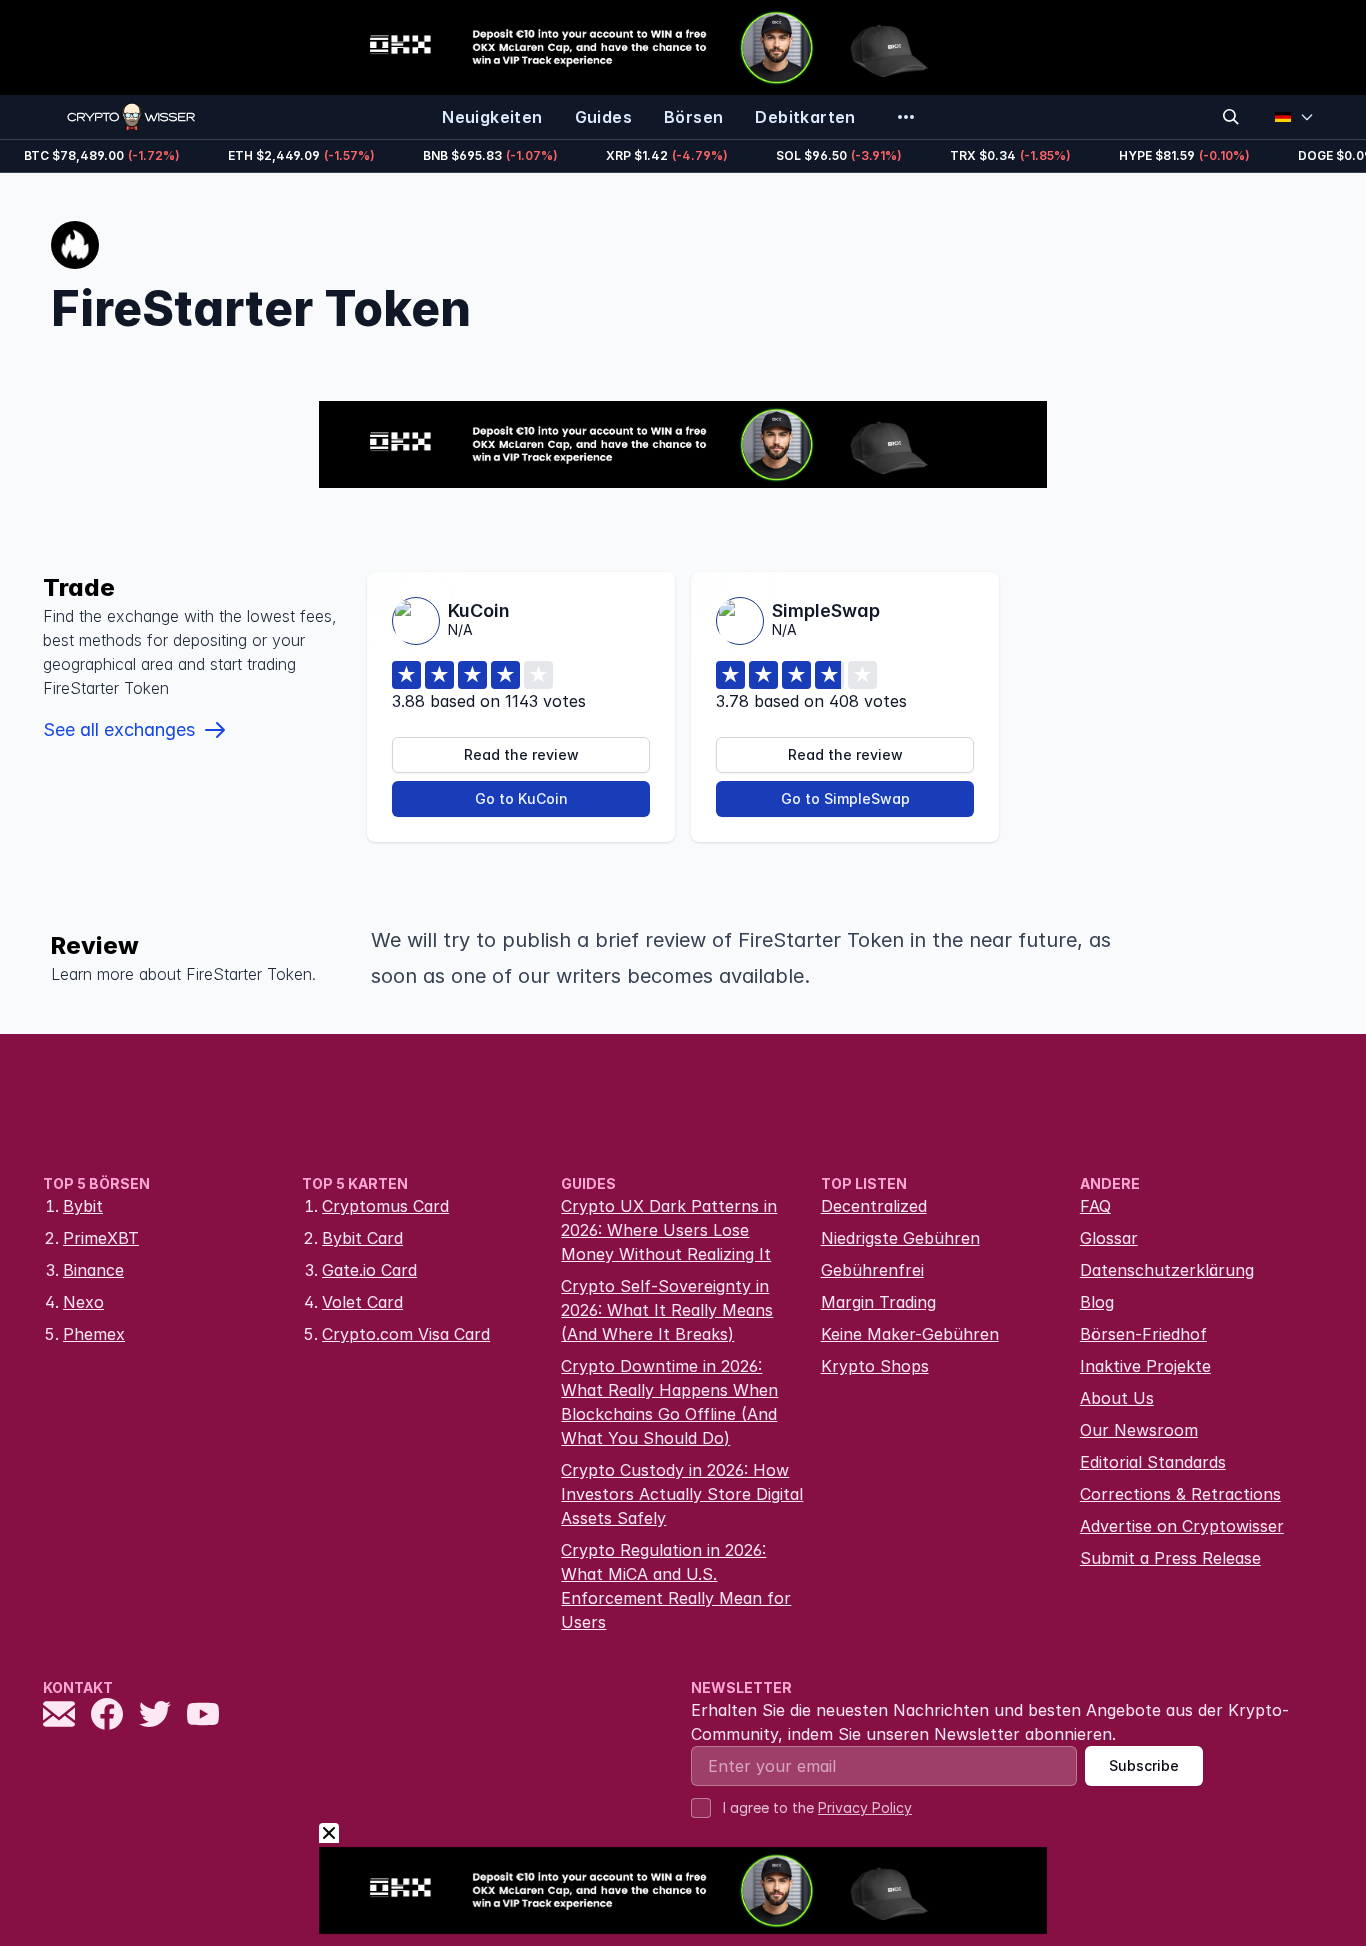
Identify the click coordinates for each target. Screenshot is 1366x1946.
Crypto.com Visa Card (406, 1334)
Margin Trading (878, 1302)
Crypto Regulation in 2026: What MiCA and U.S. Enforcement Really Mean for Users (676, 1586)
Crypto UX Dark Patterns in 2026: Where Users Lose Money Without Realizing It (669, 1230)
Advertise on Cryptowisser (1182, 1526)
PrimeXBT (101, 1238)
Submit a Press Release (1170, 1558)
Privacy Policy (865, 1807)
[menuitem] (492, 117)
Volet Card (362, 1302)
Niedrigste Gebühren (900, 1238)
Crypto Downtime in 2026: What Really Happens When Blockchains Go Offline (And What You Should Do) (669, 1402)
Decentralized (874, 1206)
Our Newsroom (1139, 1430)
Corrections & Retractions (1180, 1494)
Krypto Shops (875, 1366)
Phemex (94, 1334)
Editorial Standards (1153, 1462)
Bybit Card (362, 1238)
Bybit (83, 1206)
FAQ (1095, 1206)
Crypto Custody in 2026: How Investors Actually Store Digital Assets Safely (682, 1494)
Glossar (1109, 1238)
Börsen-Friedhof (1143, 1334)
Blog (1097, 1302)
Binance (93, 1270)
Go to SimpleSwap (845, 798)
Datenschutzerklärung (1167, 1270)
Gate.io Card (369, 1270)
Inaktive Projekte (1145, 1366)
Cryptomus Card (385, 1206)
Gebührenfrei (872, 1270)
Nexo (83, 1302)
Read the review (521, 754)
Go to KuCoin (521, 798)
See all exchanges (119, 729)
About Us (1117, 1398)
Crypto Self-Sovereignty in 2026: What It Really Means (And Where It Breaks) (667, 1310)
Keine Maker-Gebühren (910, 1334)
